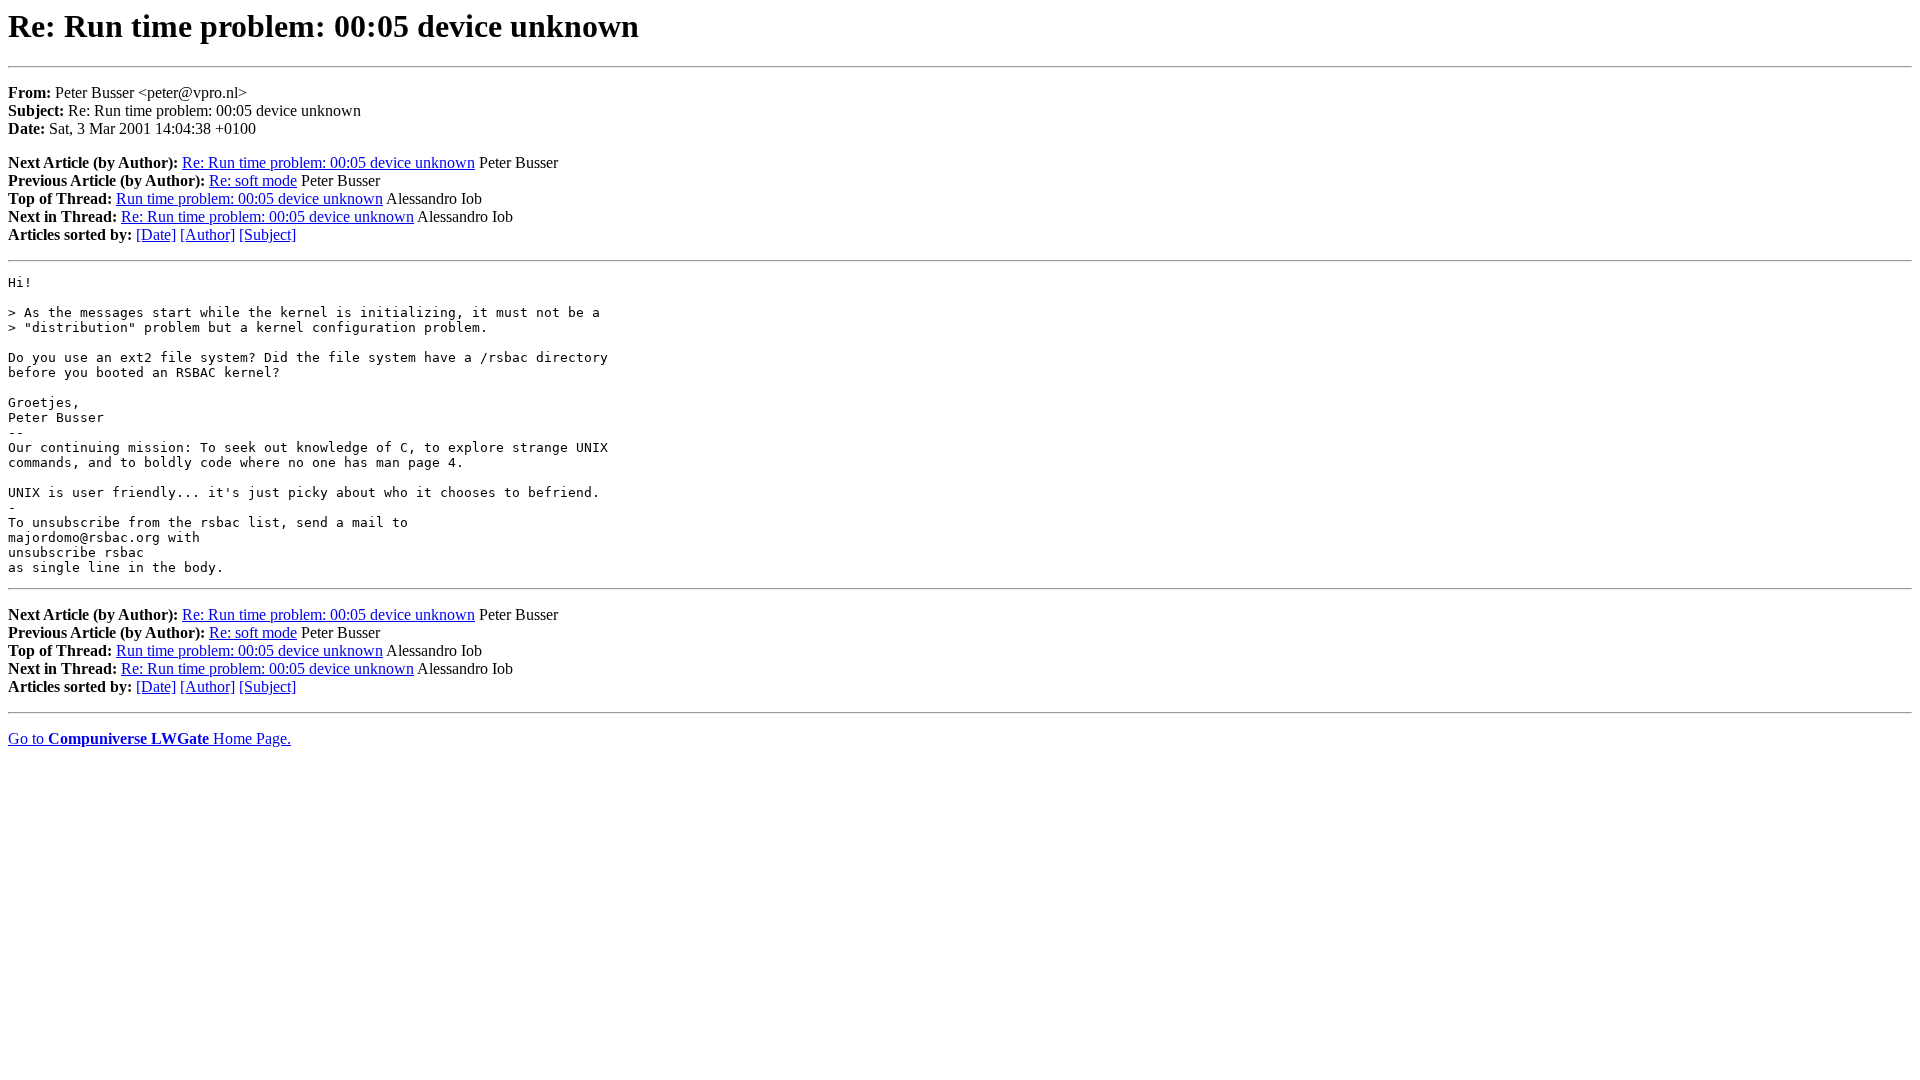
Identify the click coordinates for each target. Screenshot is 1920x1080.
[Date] (156, 234)
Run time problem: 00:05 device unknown (249, 198)
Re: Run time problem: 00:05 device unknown (328, 162)
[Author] (207, 234)
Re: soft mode (253, 180)
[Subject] (267, 234)
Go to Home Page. (149, 738)
